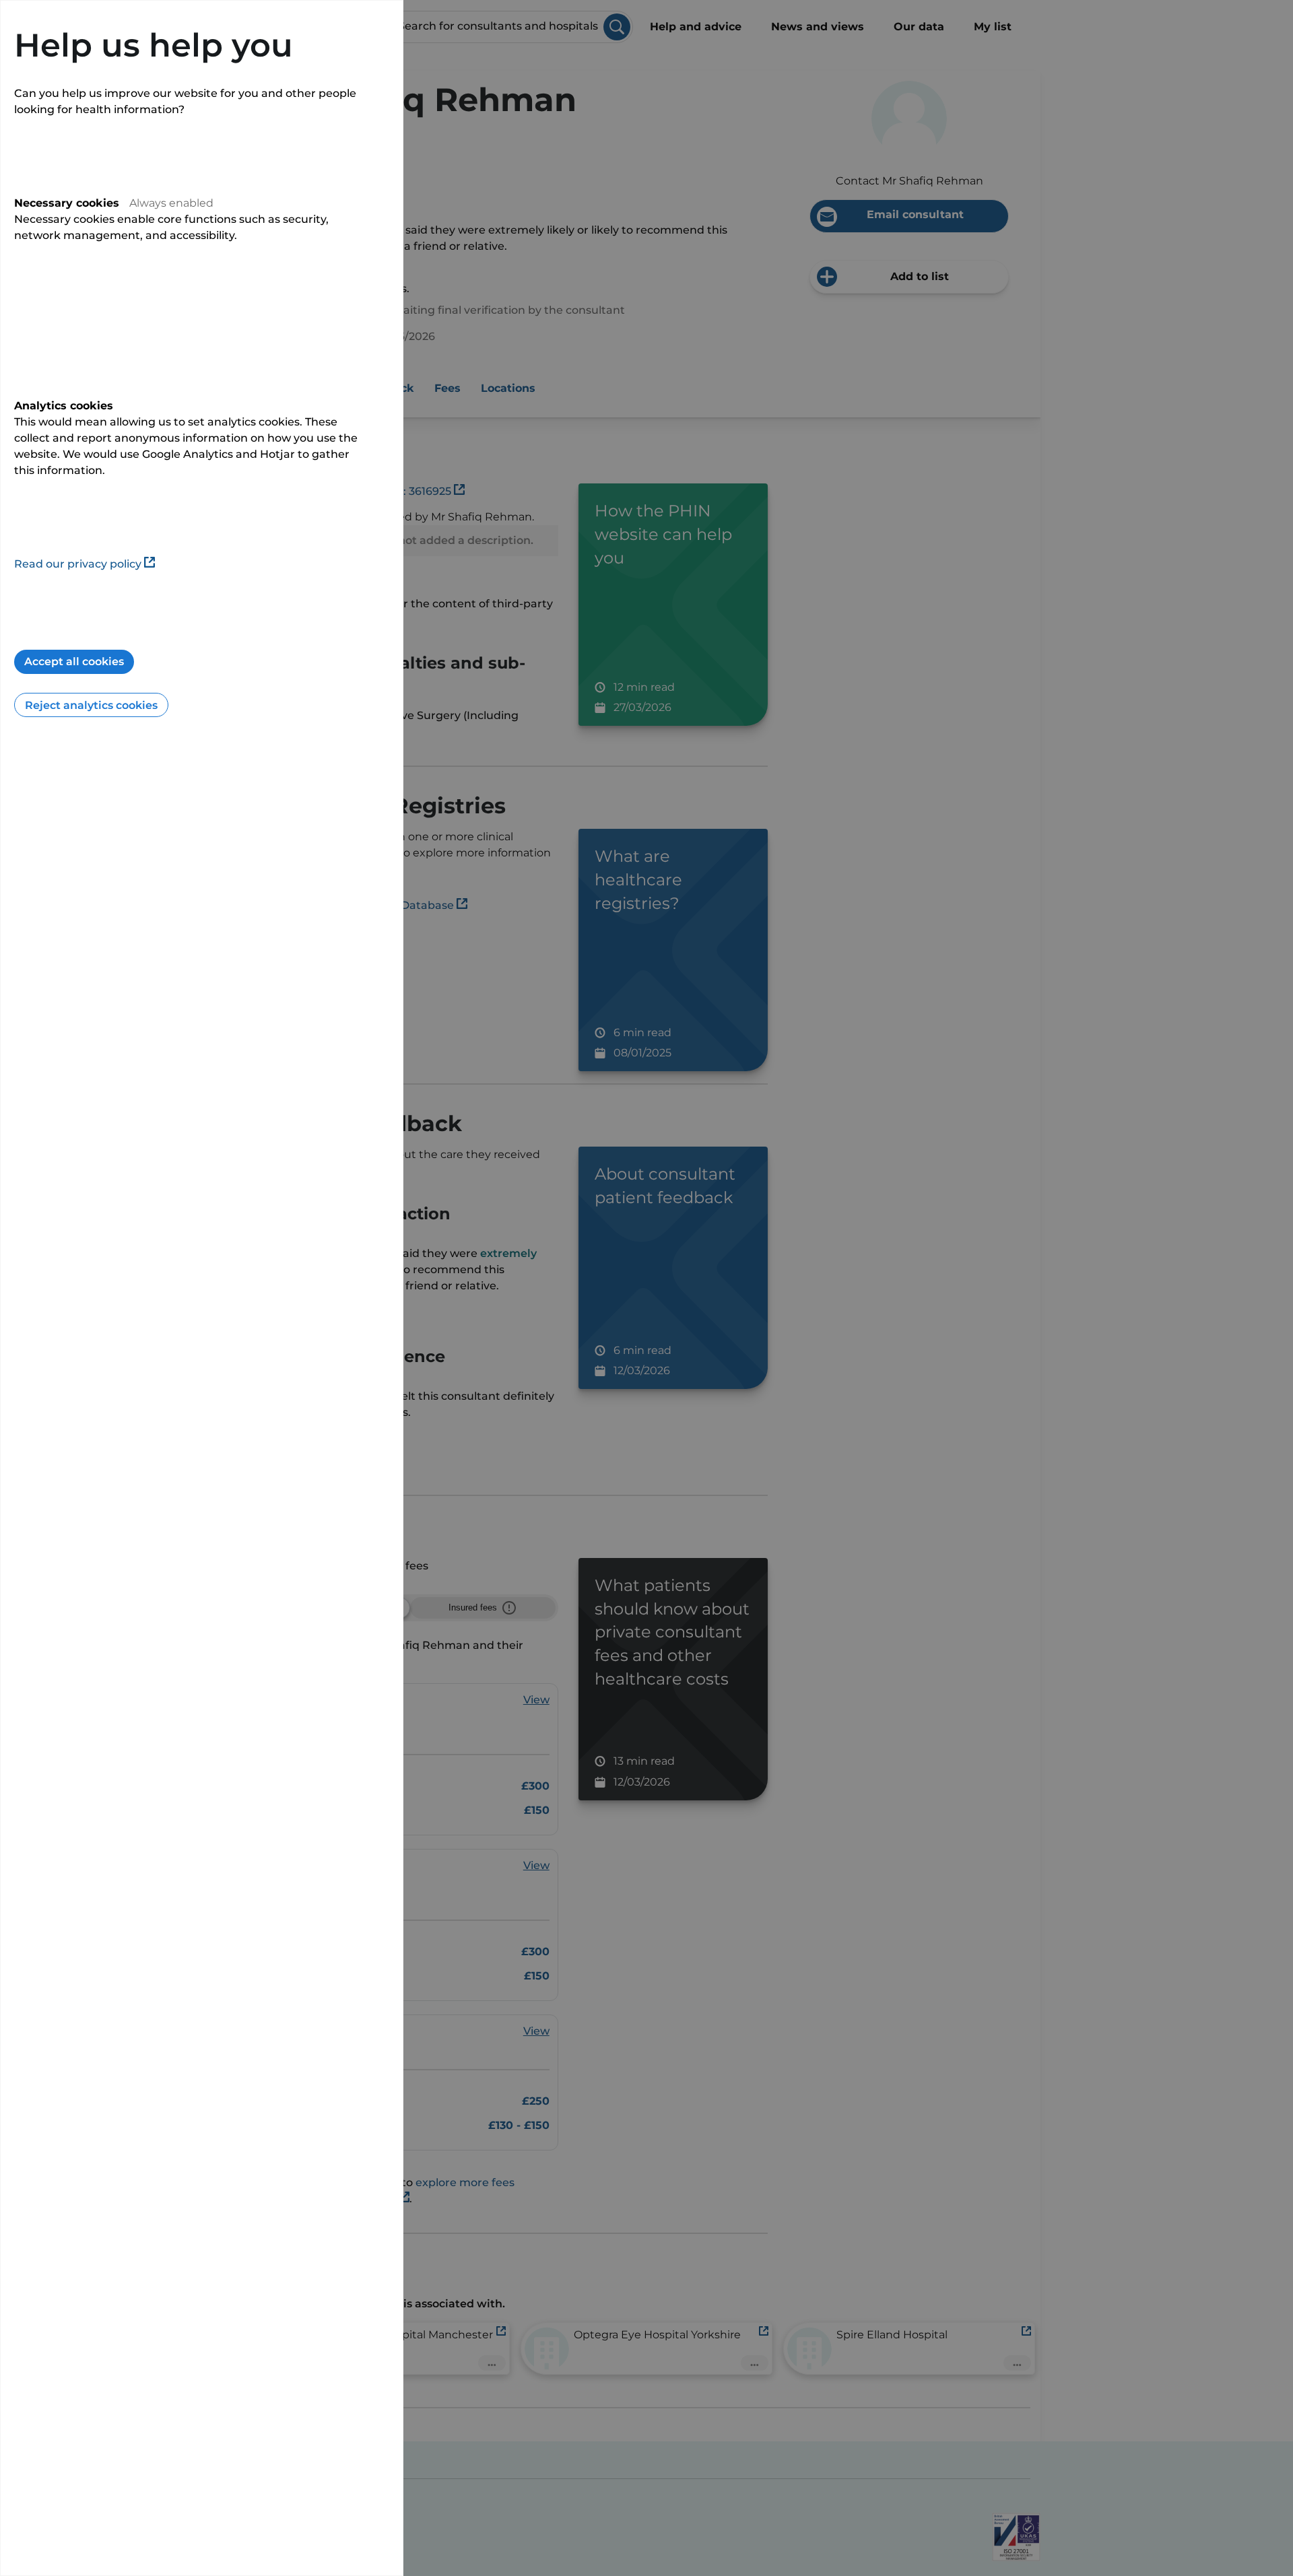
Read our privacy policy (78, 564)
